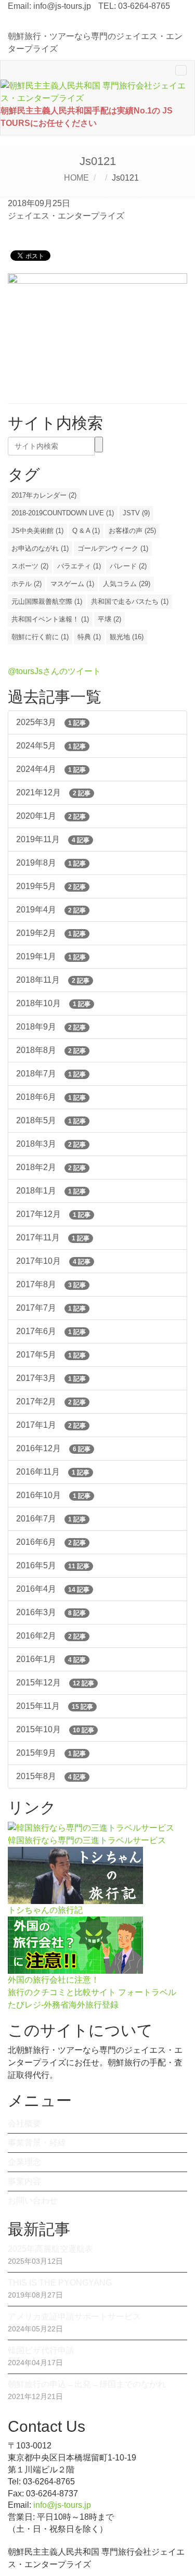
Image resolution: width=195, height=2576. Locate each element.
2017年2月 (51, 1401)
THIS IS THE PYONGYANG (60, 2283)
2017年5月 (51, 1355)
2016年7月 (51, 1519)
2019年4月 (51, 910)
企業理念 (24, 2162)
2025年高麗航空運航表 (50, 2249)
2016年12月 (53, 1448)
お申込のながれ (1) (40, 548)
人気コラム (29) (127, 584)
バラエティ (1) (79, 566)
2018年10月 (53, 1003)
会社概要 (24, 2123)
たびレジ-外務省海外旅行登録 (63, 2005)
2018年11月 (53, 980)
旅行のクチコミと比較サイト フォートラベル (92, 1992)
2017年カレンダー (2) (44, 495)
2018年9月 (51, 1027)
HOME (76, 178)
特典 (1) (89, 637)
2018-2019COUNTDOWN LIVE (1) (63, 513)
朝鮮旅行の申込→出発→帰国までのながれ (87, 2384)
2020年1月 (51, 816)
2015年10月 (55, 1729)
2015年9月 (51, 1753)
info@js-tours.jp (62, 6)
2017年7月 (51, 1308)
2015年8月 (51, 1776)
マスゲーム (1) (72, 584)
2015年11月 (55, 1706)
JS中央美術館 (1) (37, 531)
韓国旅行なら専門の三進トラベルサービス (87, 1840)
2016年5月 (53, 1565)
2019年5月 (51, 886)
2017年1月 (51, 1425)
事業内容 (24, 2181)
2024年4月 (51, 769)
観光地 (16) (127, 637)
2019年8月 (51, 863)
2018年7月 (51, 1074)
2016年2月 (51, 1636)
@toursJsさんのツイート (54, 671)
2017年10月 (53, 1261)
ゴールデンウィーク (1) (113, 548)
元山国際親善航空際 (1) (47, 601)
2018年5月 (51, 1120)
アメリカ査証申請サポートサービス (74, 2317)
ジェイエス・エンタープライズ (66, 216)
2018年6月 (51, 1097)
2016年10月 (53, 1495)
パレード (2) (128, 566)
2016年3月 (51, 1612)
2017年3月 (51, 1378)
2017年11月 (53, 1238)
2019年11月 (53, 839)
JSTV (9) (136, 513)
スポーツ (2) (30, 566)
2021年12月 (53, 792)
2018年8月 (51, 1050)
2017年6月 (51, 1331)
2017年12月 (53, 1214)
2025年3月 (51, 722)
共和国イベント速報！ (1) (50, 619)
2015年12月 (55, 1683)
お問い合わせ (33, 2200)
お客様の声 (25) (132, 531)
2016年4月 (53, 1589)
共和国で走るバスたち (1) (130, 601)
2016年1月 (51, 1659)
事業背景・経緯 (37, 2143)
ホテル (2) (27, 584)
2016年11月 (53, 1472)
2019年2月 (51, 933)
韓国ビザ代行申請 (41, 2350)
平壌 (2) (109, 619)
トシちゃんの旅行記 (45, 1910)
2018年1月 (51, 1191)
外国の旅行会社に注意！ (54, 1980)
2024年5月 (51, 746)
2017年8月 (51, 1284)
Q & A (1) (86, 531)
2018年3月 (51, 1144)
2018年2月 (51, 1167)
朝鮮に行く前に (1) (40, 637)
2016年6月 (51, 1542)
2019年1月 (51, 956)
